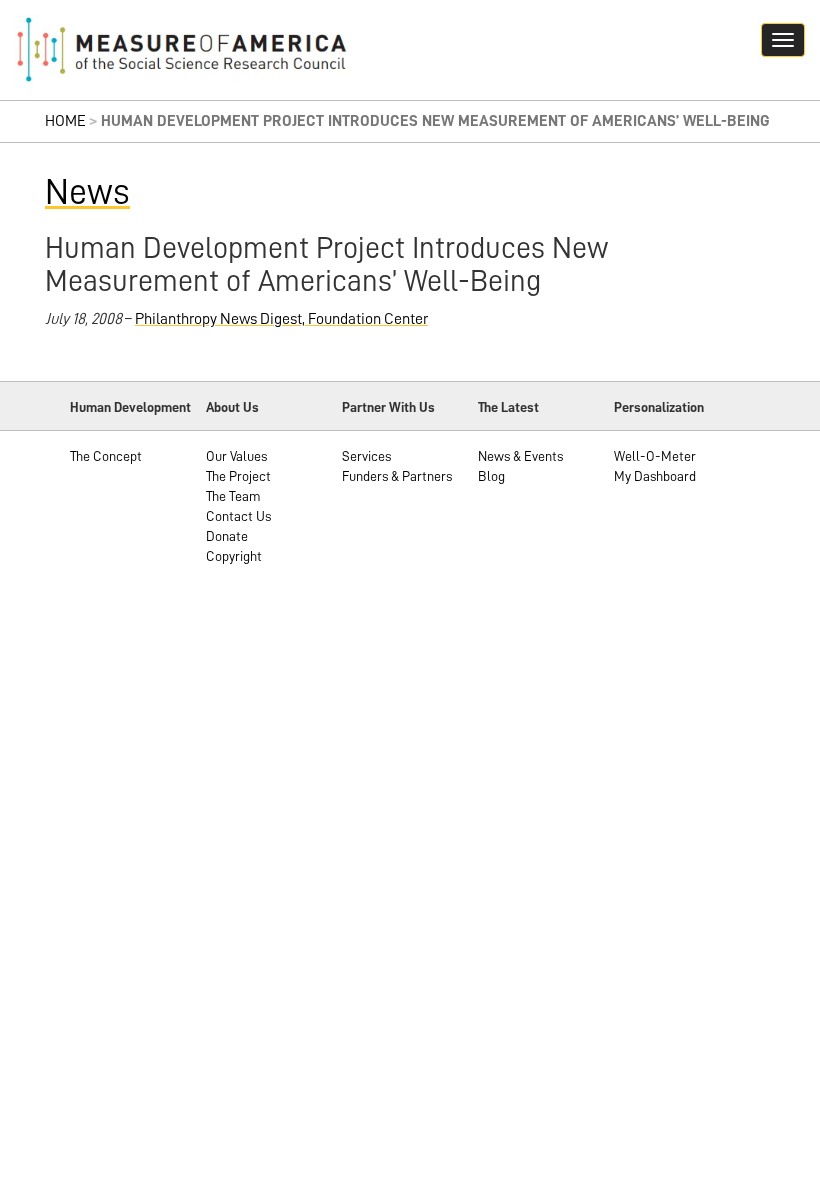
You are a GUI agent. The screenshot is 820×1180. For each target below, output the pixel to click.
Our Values (236, 456)
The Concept (106, 456)
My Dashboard (655, 476)
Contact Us (238, 516)
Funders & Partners (397, 476)
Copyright (234, 556)
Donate (227, 536)
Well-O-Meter (655, 456)
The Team (233, 496)
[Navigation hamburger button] (783, 40)
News (87, 192)
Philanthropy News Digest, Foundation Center (281, 319)
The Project (238, 476)
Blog (491, 476)
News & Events (520, 456)
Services (366, 456)
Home (65, 121)
